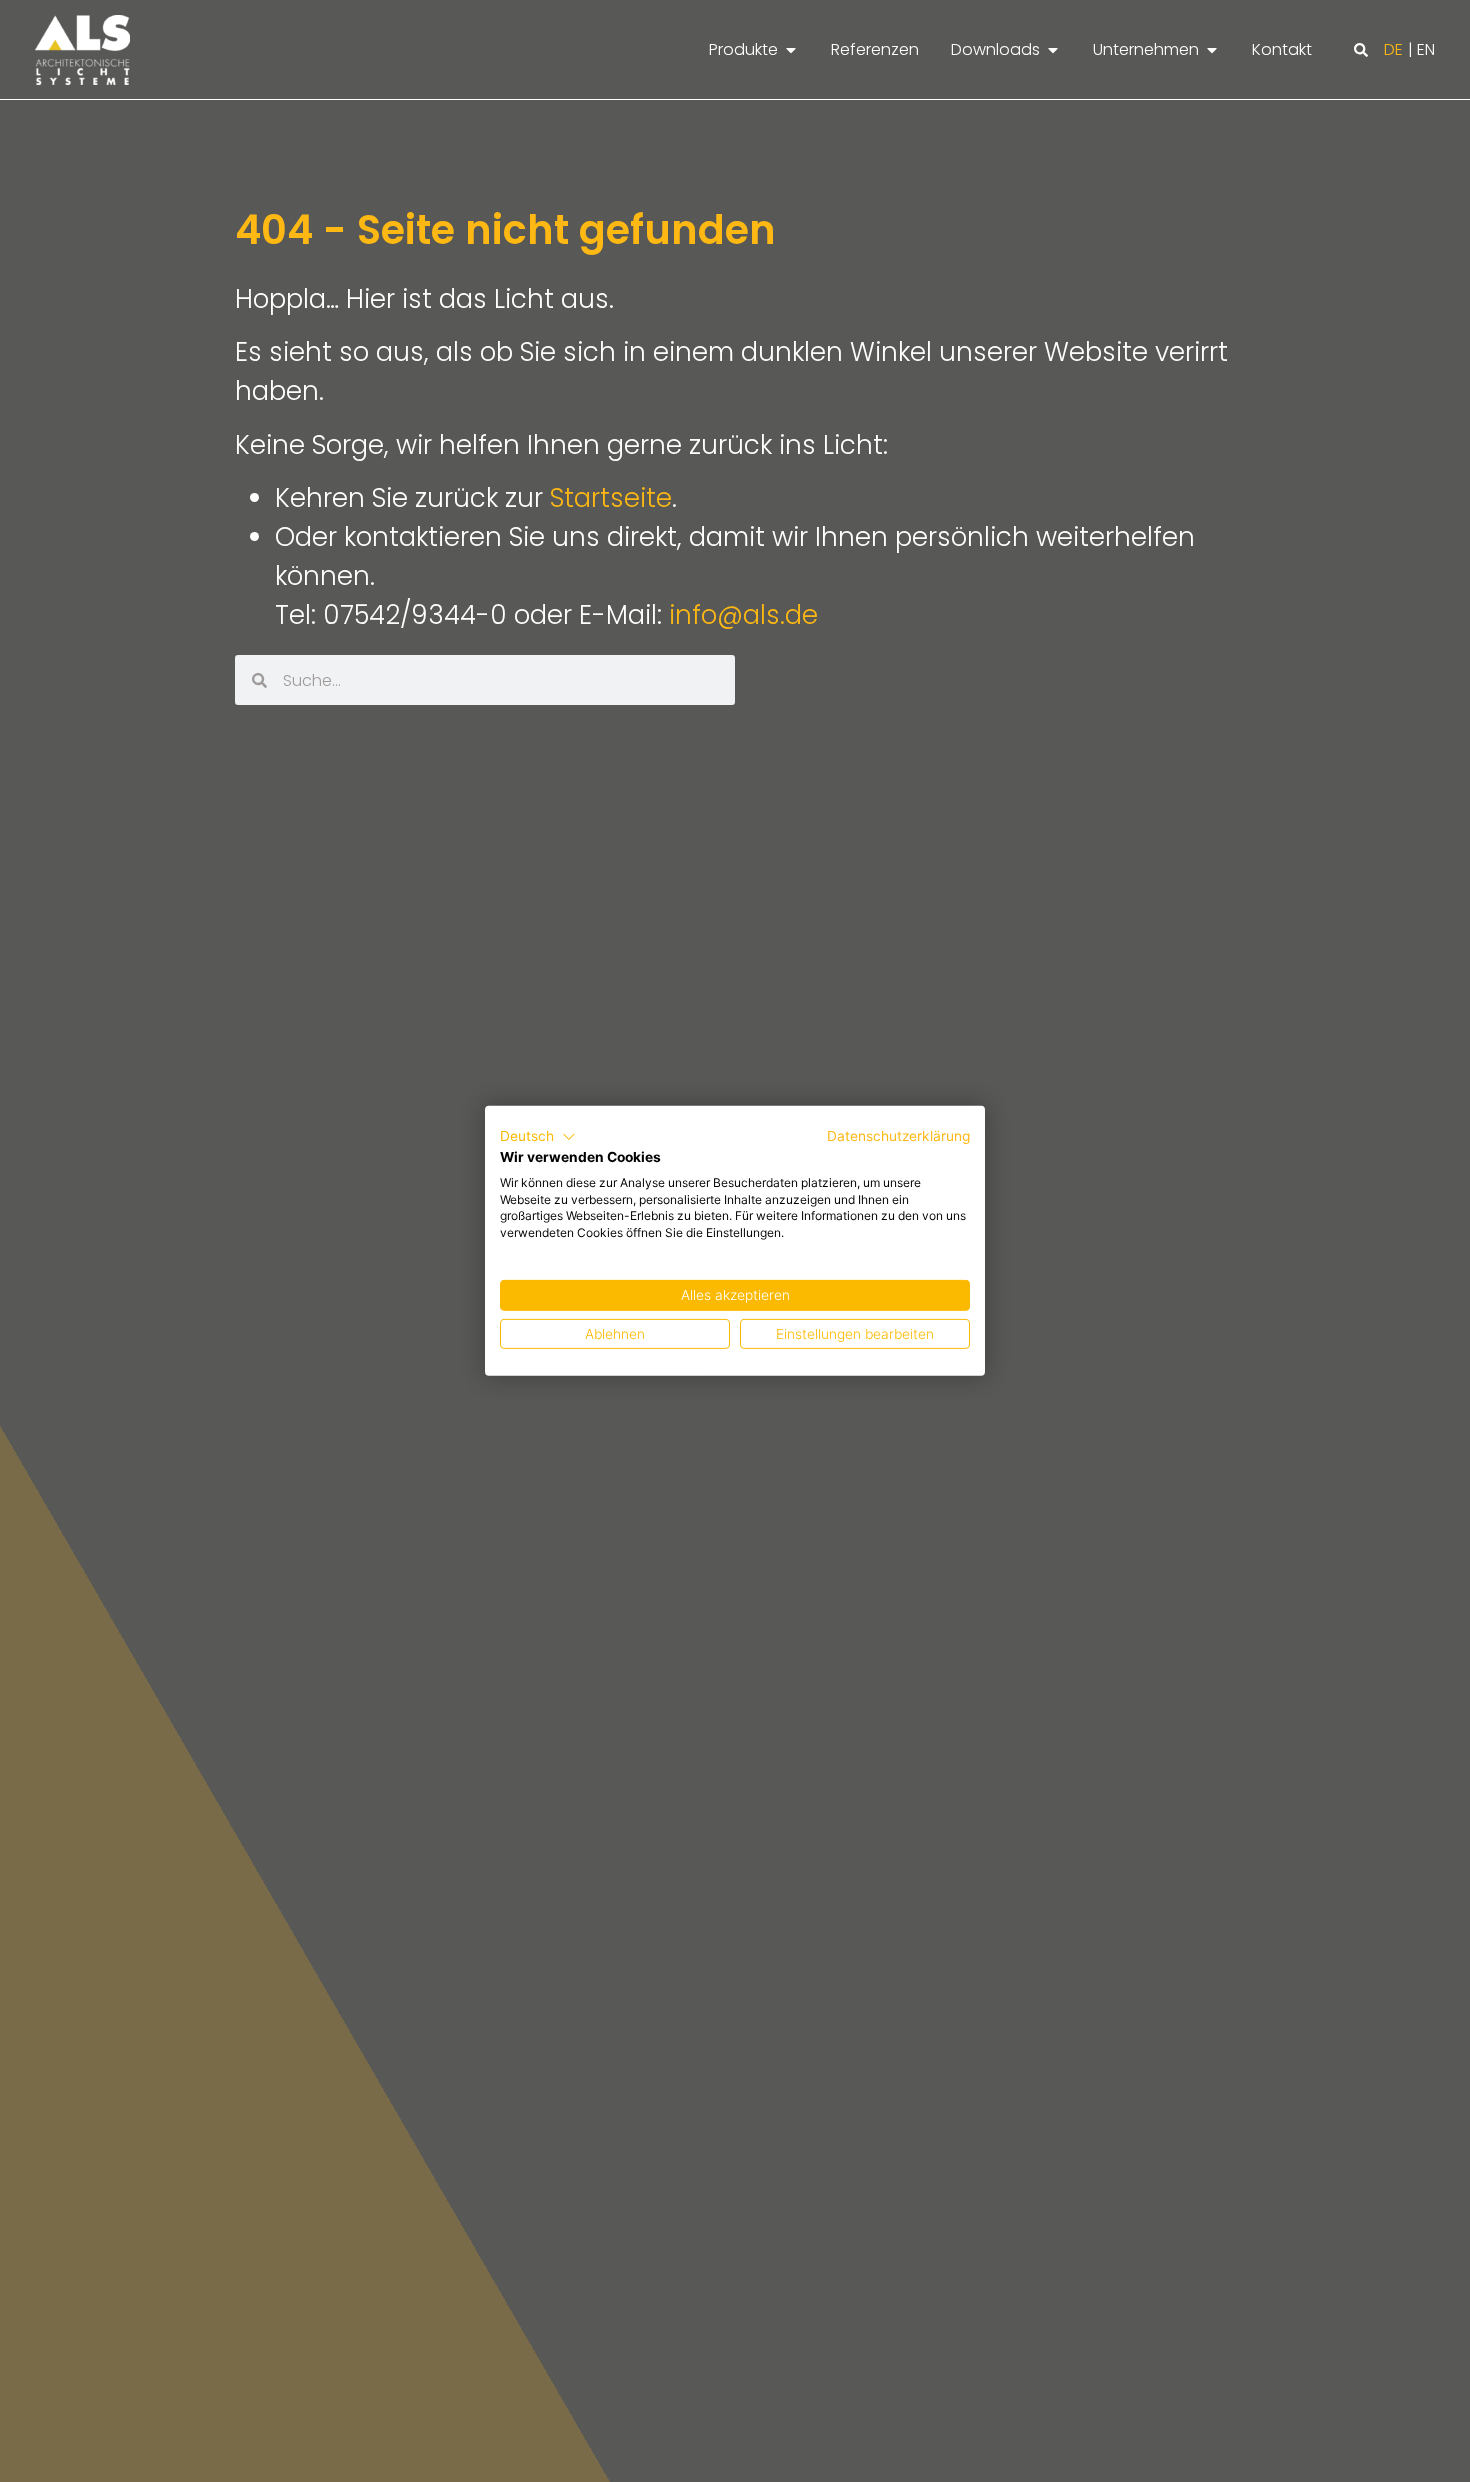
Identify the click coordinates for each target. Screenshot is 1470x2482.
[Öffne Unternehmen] (1212, 50)
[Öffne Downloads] (1053, 50)
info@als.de (743, 615)
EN (1426, 49)
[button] (1361, 50)
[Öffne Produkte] (791, 50)
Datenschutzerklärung (898, 1136)
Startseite (611, 498)
